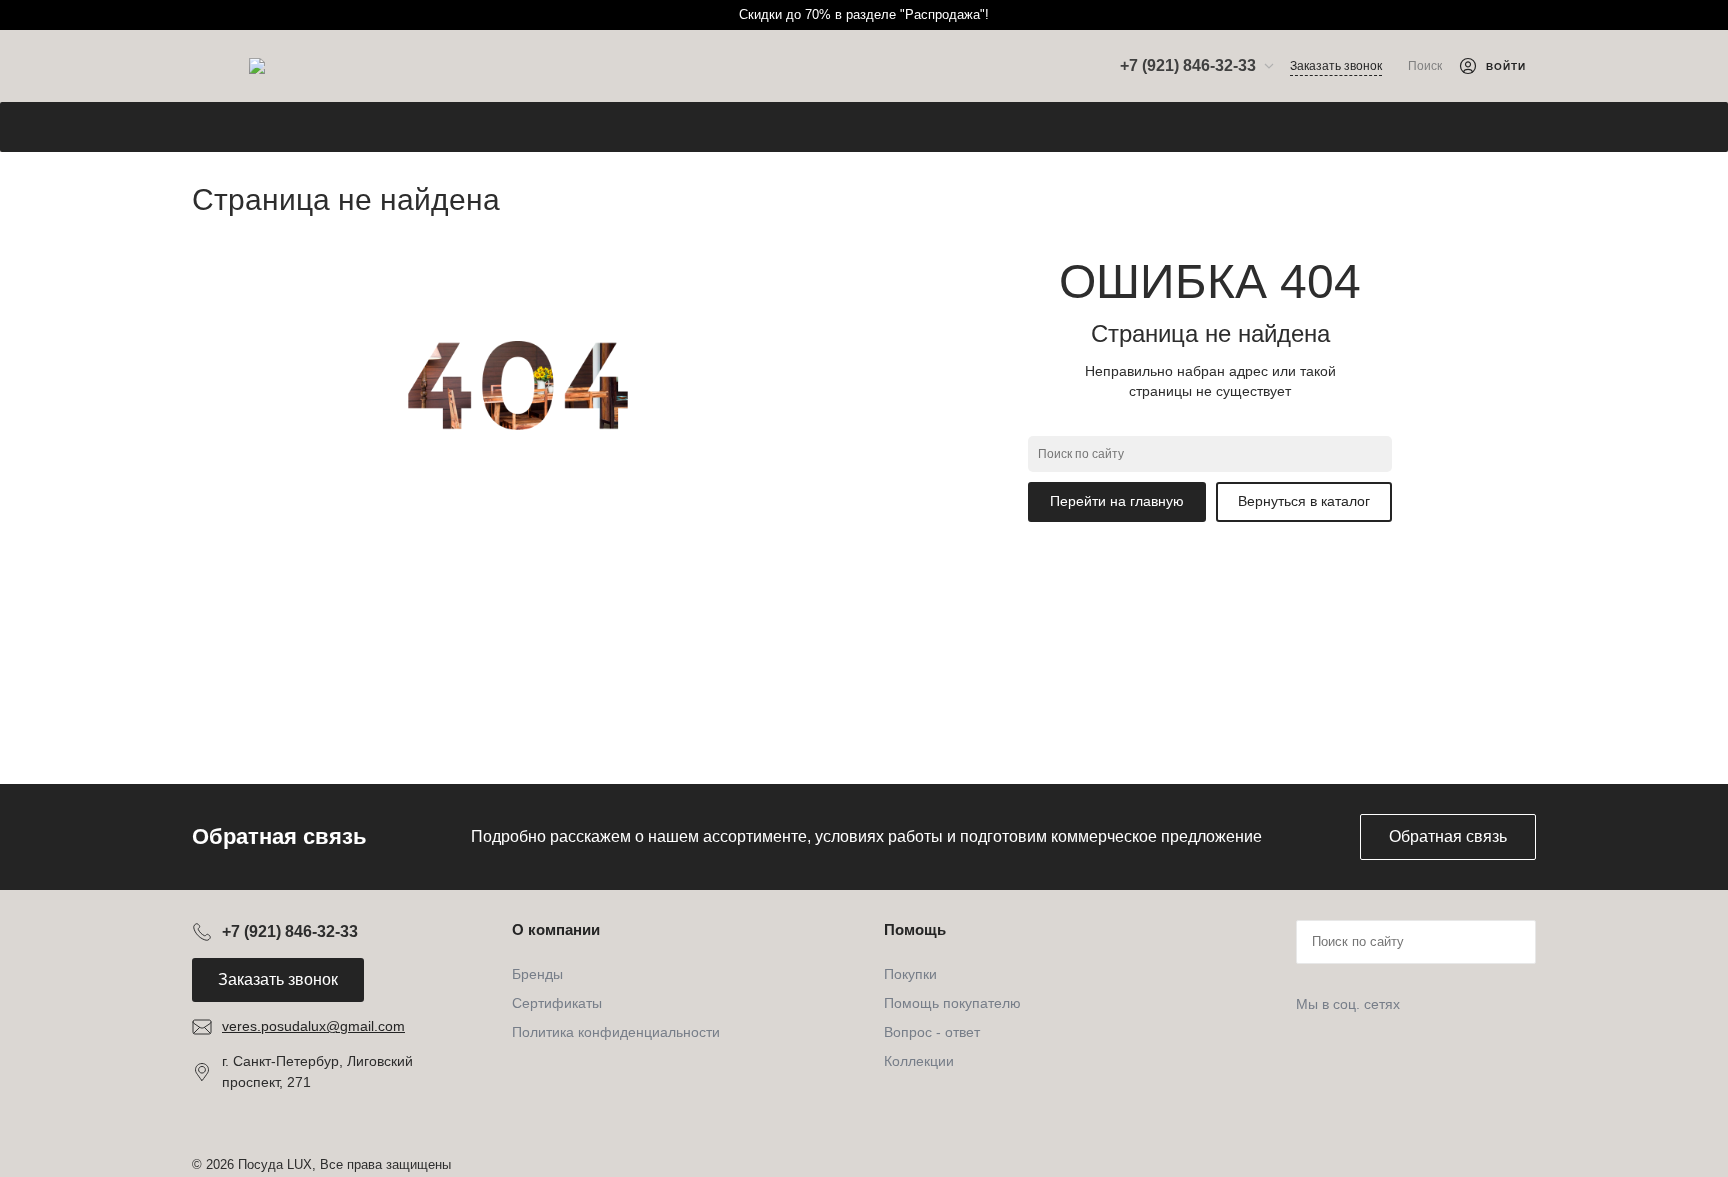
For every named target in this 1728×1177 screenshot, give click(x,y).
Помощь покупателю (952, 1003)
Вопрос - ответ (932, 1032)
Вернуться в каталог (1304, 501)
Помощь (915, 929)
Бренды (537, 974)
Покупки (910, 974)
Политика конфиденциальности (616, 1032)
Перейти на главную (1117, 501)
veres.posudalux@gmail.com (313, 1026)
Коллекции (919, 1061)
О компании (556, 929)
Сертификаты (557, 1003)
